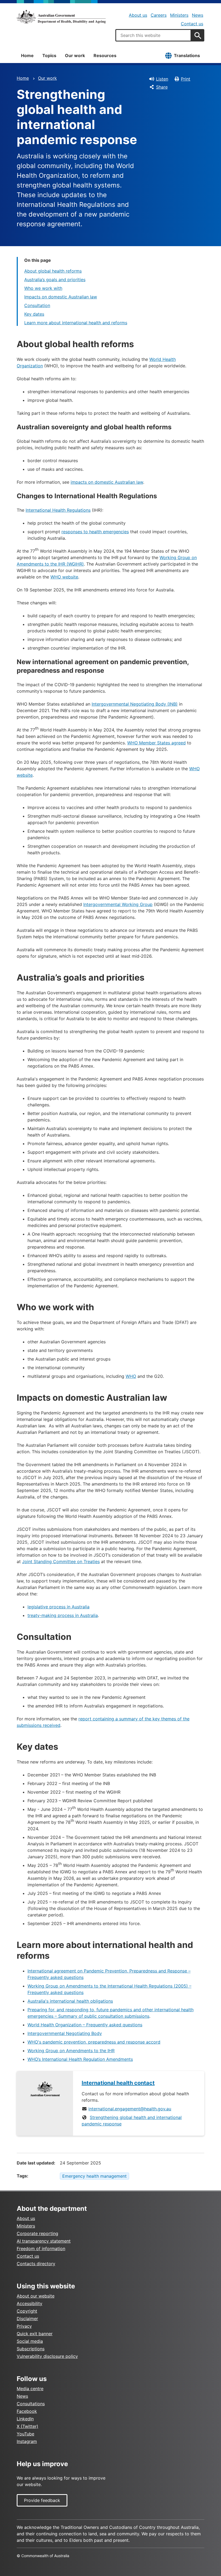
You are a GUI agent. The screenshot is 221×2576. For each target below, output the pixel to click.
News (198, 15)
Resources (105, 55)
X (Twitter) (27, 2426)
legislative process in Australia (58, 1607)
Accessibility (30, 2303)
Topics (49, 55)
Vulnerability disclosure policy (47, 2356)
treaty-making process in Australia (63, 1615)
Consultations (31, 2404)
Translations (187, 55)
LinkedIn (25, 2419)
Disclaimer (27, 2319)
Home (27, 55)
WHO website (64, 577)
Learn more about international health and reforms (76, 323)
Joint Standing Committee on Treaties (61, 1561)
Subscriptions (31, 2349)
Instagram (27, 2441)
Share (162, 87)
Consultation (37, 305)
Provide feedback (42, 2500)
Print (186, 79)
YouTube (25, 2434)
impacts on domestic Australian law (107, 482)
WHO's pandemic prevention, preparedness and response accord (94, 2042)
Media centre (30, 2389)
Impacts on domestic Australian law (61, 297)
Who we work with (43, 288)
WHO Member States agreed (156, 743)
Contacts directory (36, 2264)
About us (138, 15)
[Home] (61, 17)
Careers (159, 15)
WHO (131, 1376)
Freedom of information (41, 2249)
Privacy (24, 2326)
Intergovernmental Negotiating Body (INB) (135, 704)
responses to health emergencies (95, 532)
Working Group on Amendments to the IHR (71, 2051)
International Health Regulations (58, 510)
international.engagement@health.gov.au (130, 2109)
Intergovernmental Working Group (118, 904)
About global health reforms (53, 271)
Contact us (192, 24)
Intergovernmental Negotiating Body (65, 2033)
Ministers (179, 15)
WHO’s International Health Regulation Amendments (80, 2059)
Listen (162, 79)
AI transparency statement (44, 2241)
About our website (36, 2296)
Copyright (27, 2311)
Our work (75, 55)
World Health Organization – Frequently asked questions (85, 2025)
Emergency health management (94, 2176)
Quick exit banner (35, 2334)
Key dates (34, 314)
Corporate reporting (37, 2233)
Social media (30, 2341)
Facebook (27, 2411)
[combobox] (153, 35)
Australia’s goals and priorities (55, 280)
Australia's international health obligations (70, 2001)
